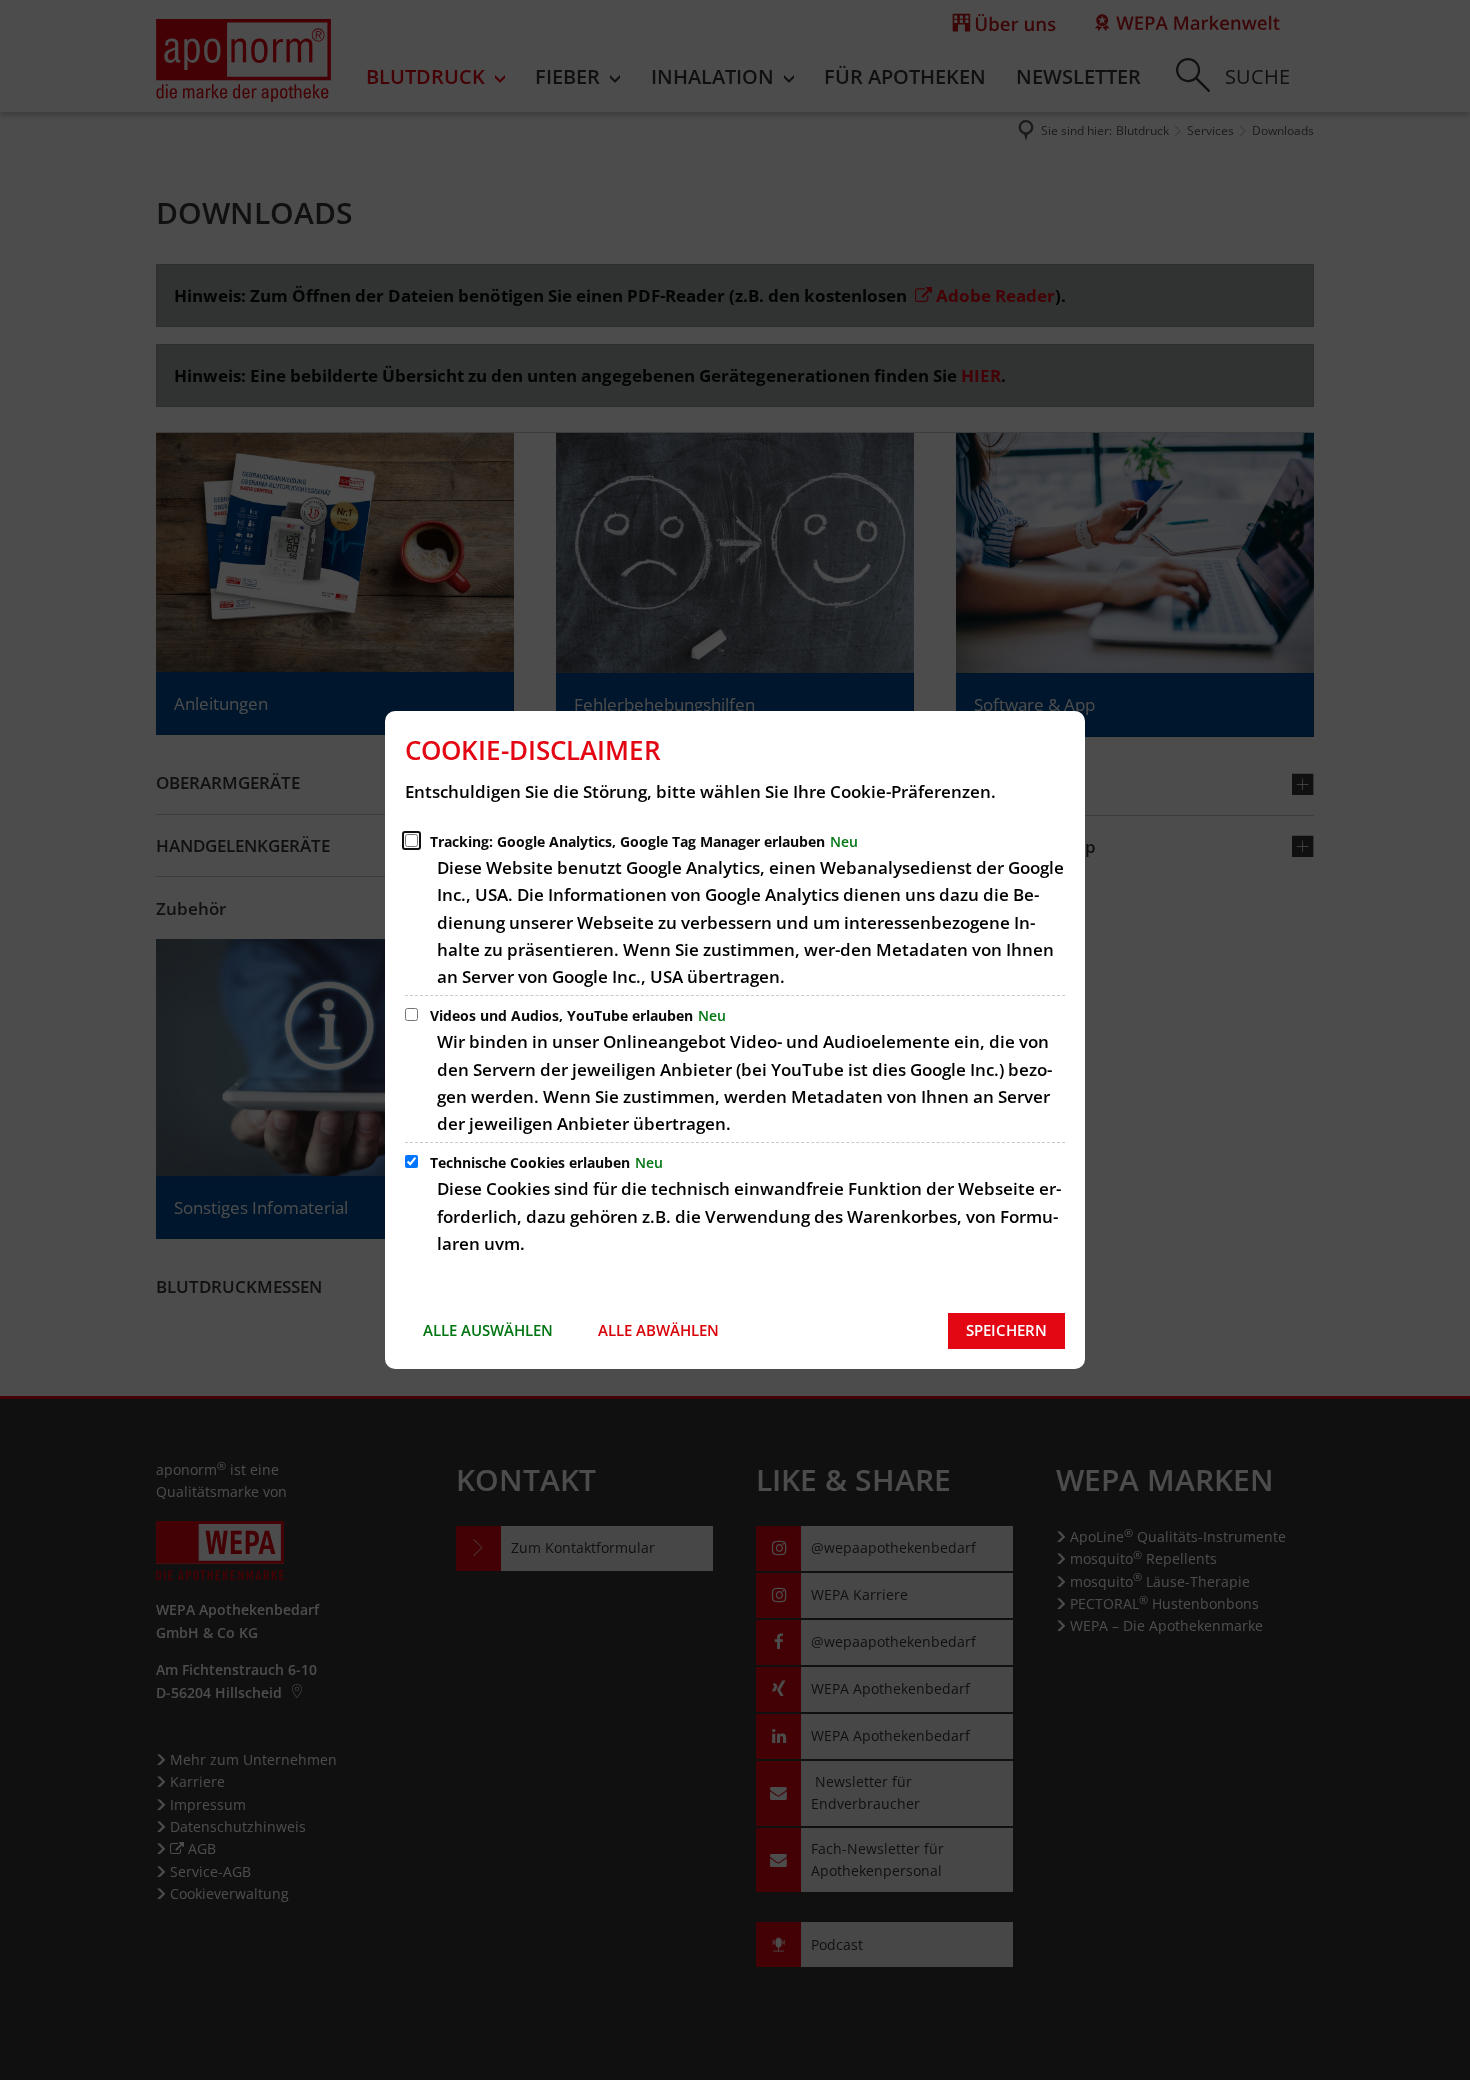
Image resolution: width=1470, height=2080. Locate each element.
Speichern (1006, 1330)
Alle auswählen (488, 1330)
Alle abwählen (658, 1330)
